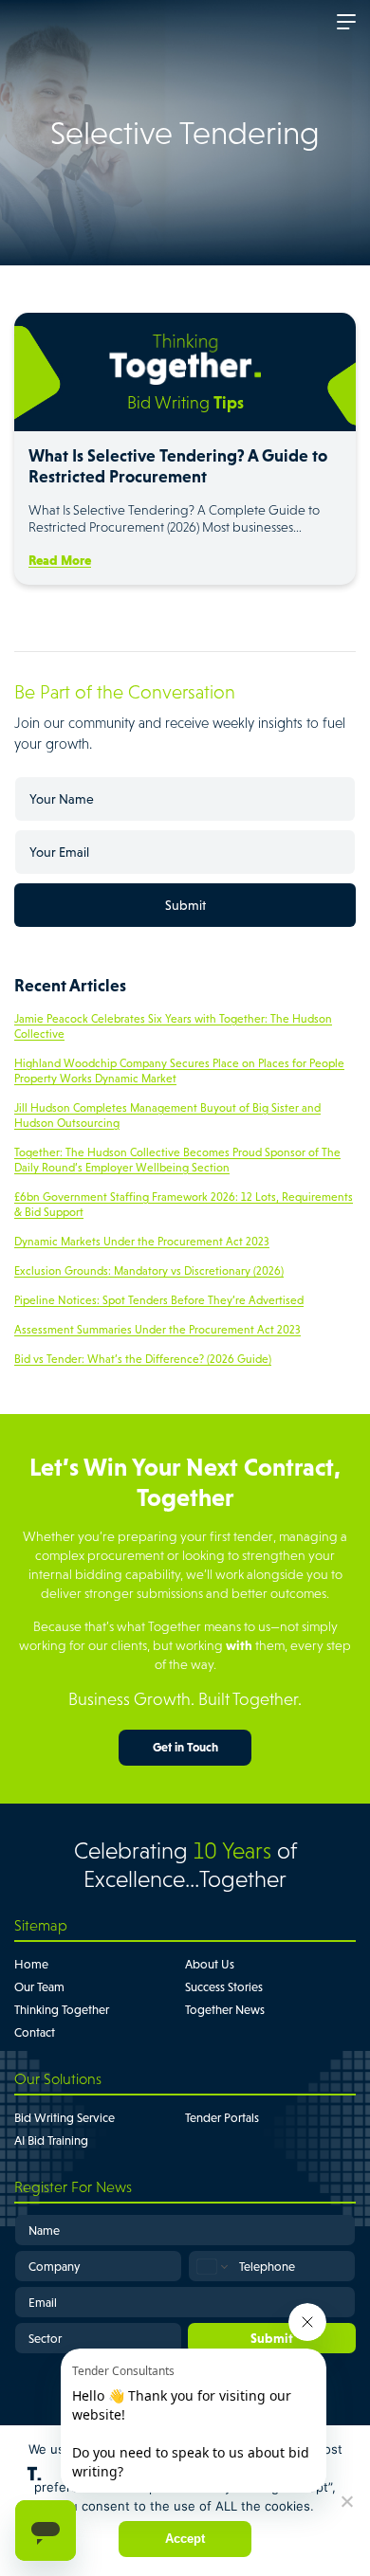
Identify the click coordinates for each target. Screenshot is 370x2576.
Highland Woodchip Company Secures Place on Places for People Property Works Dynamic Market (179, 1071)
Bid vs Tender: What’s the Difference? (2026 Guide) (143, 1359)
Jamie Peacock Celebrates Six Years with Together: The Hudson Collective (173, 1026)
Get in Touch (185, 1747)
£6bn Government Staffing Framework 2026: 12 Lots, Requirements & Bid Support (184, 1205)
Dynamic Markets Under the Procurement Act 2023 (142, 1242)
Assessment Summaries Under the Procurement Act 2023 (157, 1330)
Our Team (39, 1987)
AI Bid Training (51, 2141)
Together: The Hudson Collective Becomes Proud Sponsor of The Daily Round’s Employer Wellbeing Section (177, 1160)
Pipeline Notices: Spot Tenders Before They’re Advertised (159, 1300)
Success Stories (224, 1987)
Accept (185, 2539)
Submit (185, 905)
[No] (346, 2501)
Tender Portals (222, 2118)
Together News (225, 2010)
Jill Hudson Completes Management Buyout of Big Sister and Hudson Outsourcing (167, 1116)
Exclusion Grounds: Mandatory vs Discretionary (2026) (149, 1271)
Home (31, 1964)
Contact (35, 2032)
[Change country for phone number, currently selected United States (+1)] (211, 2266)
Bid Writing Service (65, 2118)
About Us (210, 1964)
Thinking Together (62, 2010)
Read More (60, 560)
